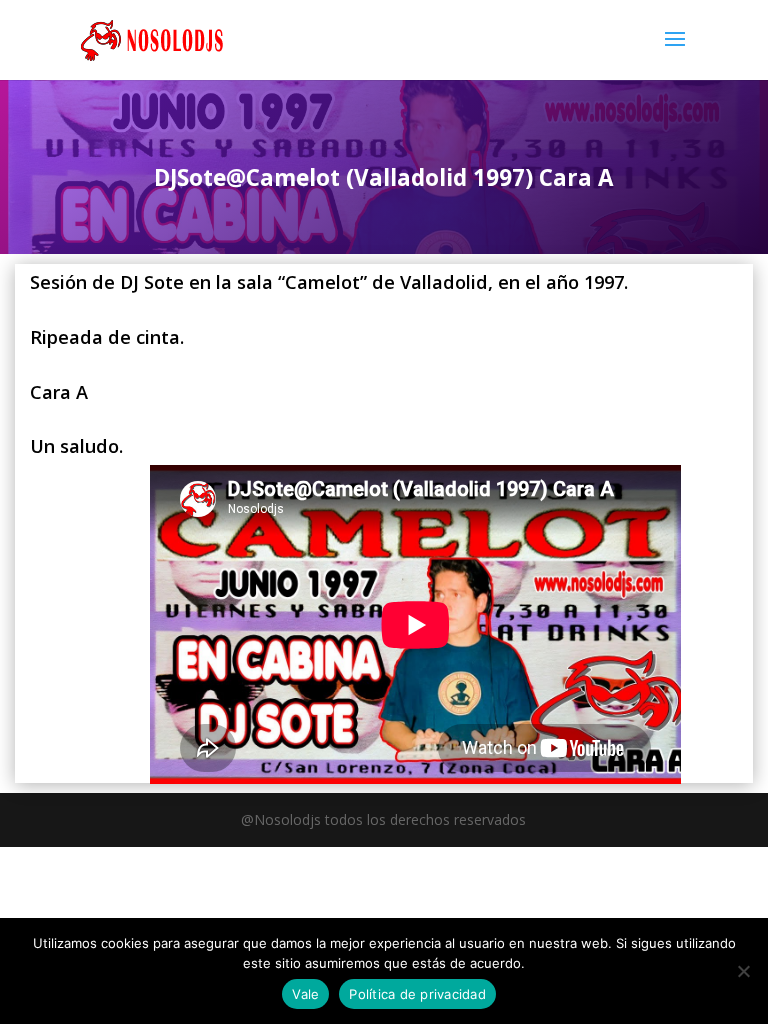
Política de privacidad (417, 994)
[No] (743, 971)
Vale (305, 994)
